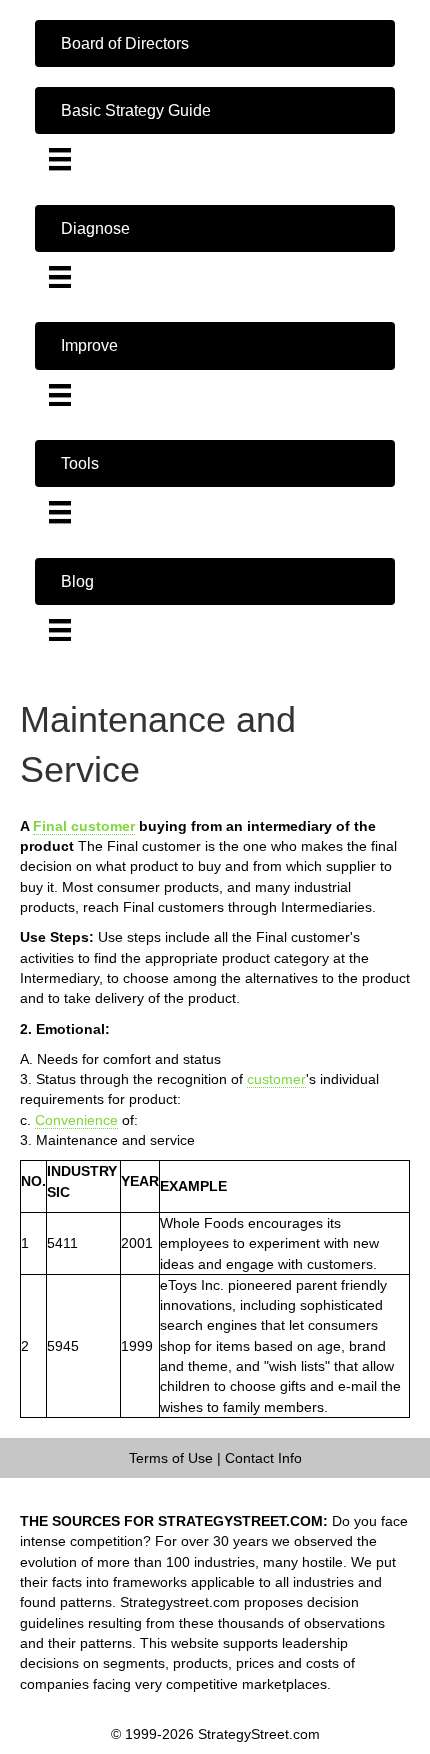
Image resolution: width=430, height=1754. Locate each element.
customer (276, 1079)
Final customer (84, 826)
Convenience (76, 1120)
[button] (215, 43)
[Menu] (60, 159)
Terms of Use (171, 1458)
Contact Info (263, 1458)
